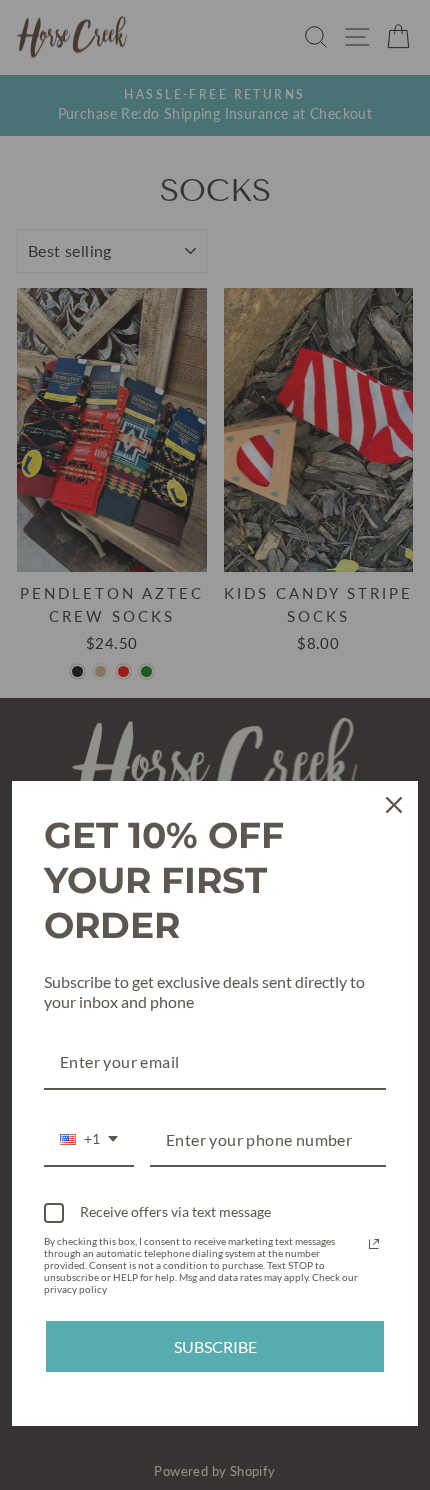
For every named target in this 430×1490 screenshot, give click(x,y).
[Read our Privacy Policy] (374, 1244)
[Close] (394, 805)
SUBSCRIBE (215, 1346)
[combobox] (89, 1140)
